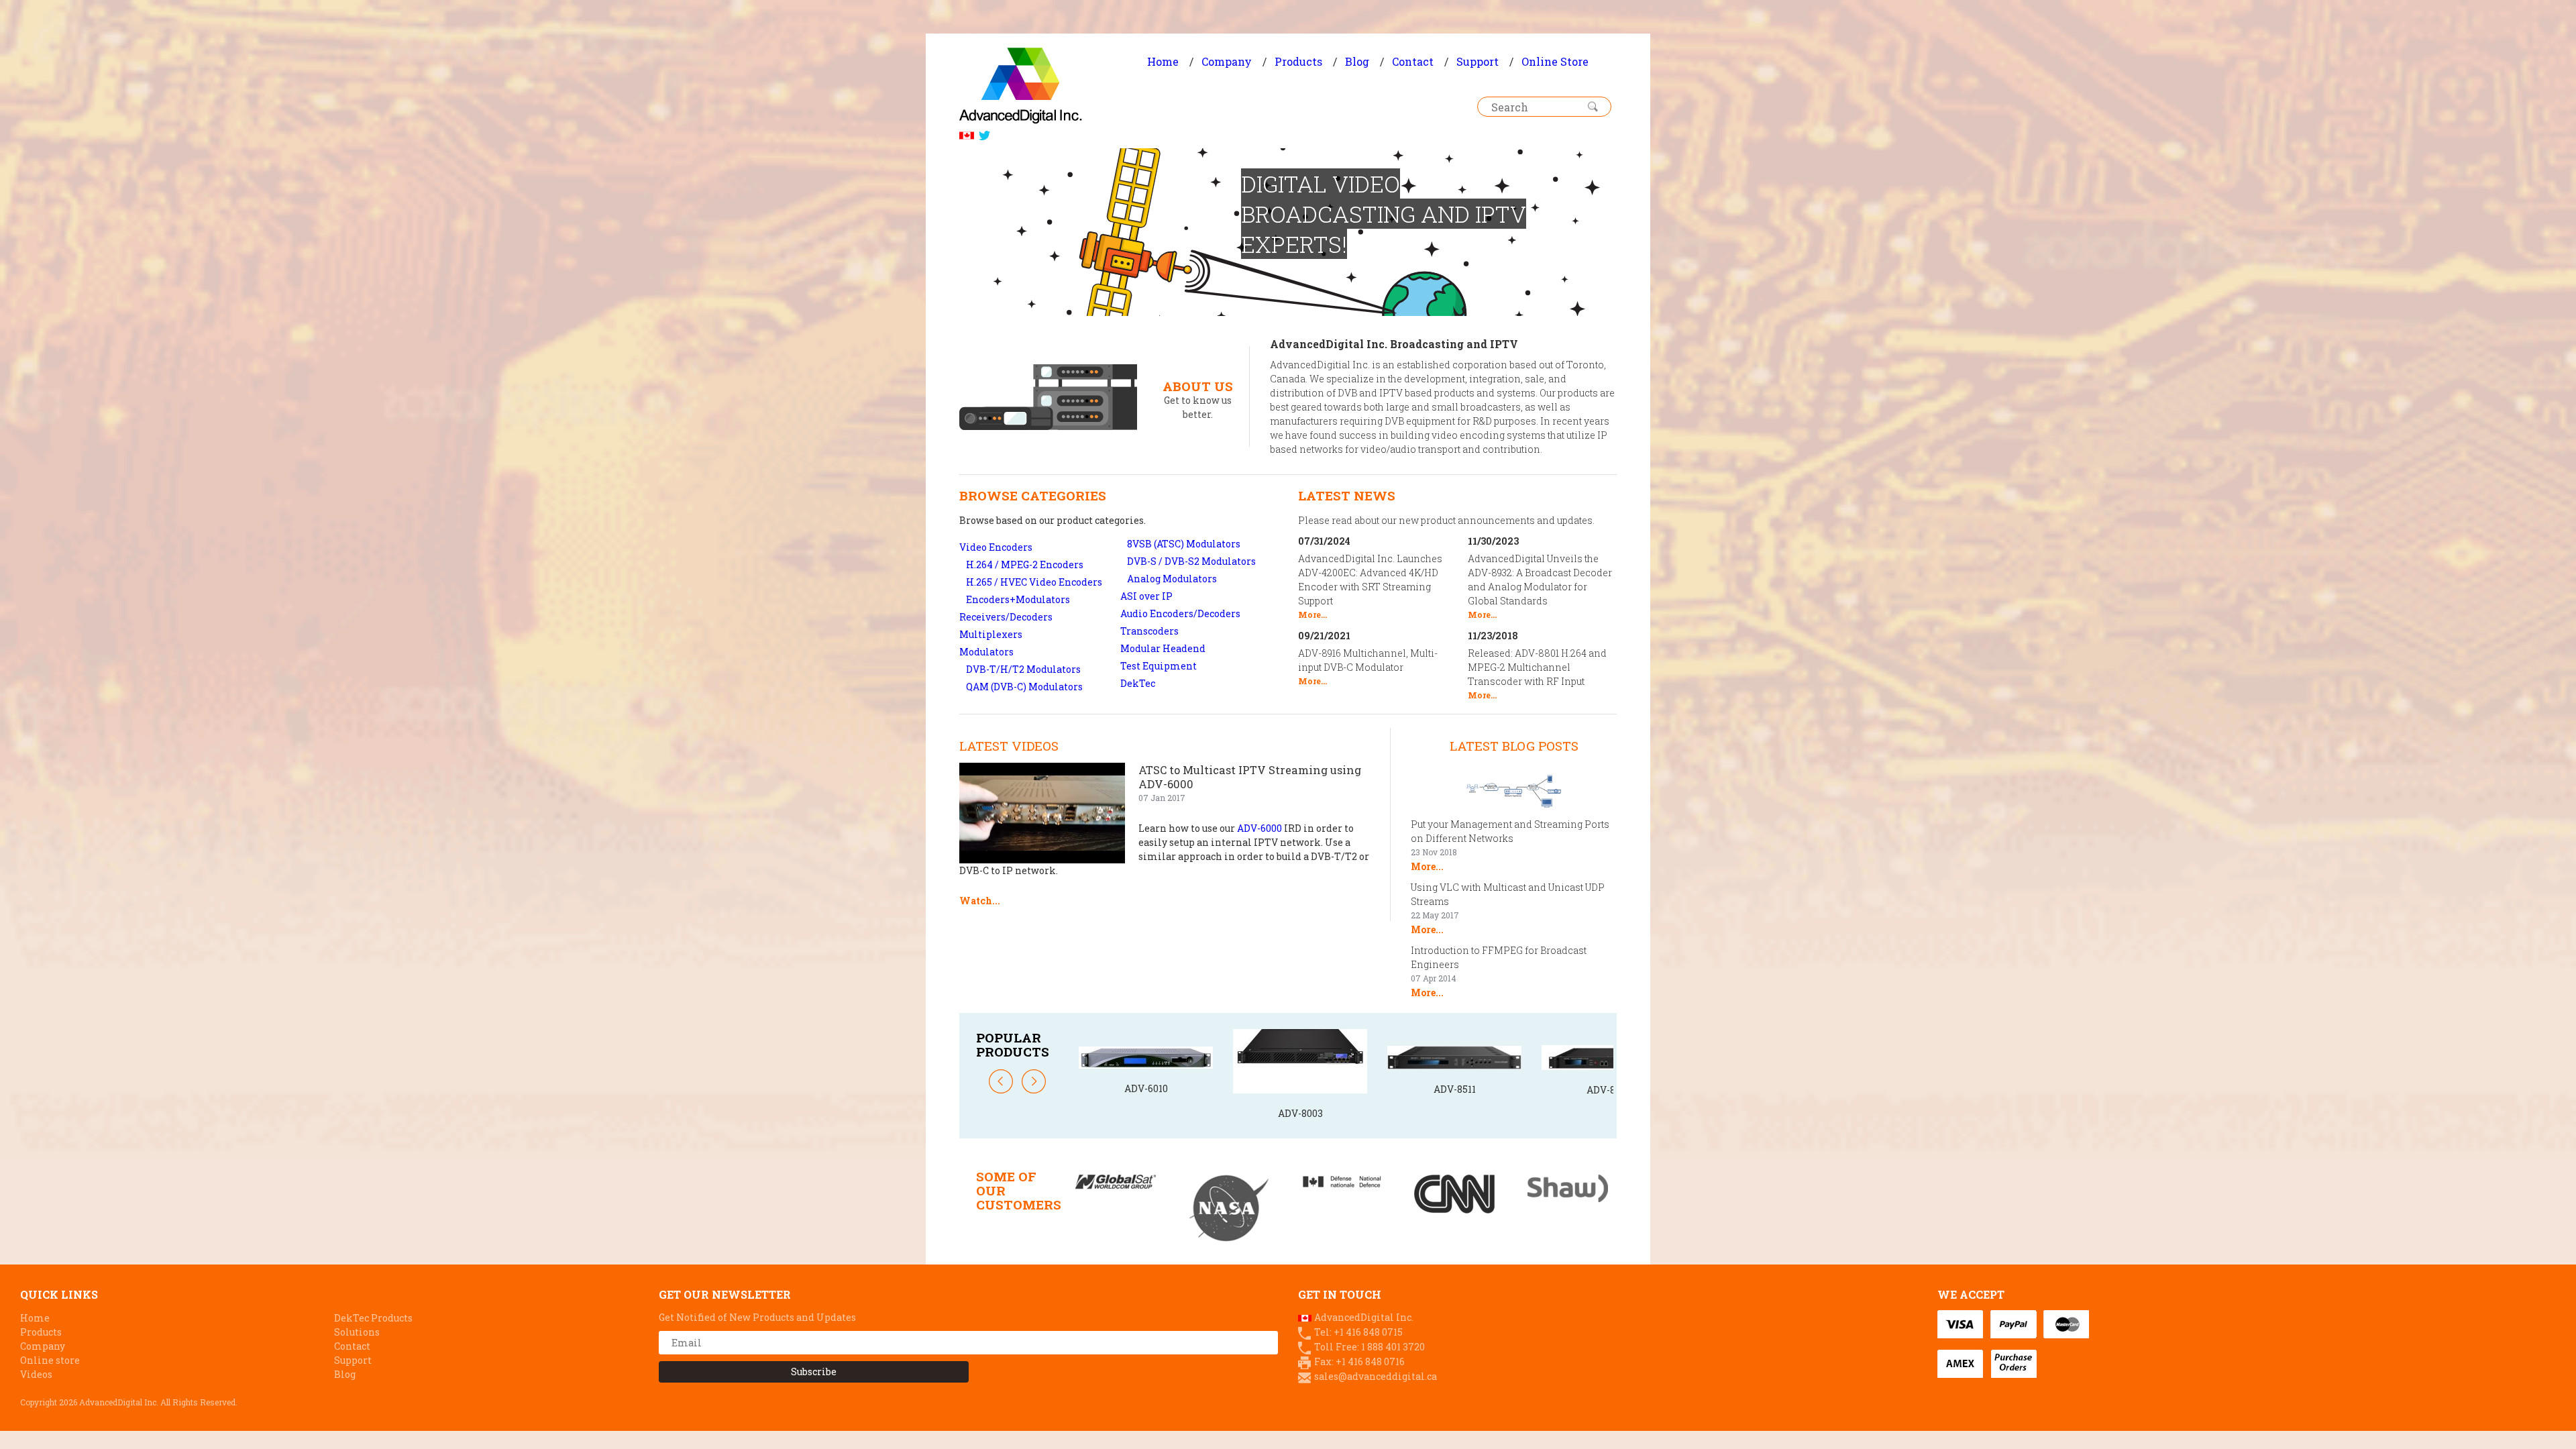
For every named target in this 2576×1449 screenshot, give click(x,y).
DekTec (1138, 683)
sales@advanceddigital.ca (1376, 1376)
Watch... (980, 901)
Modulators (986, 652)
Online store (50, 1360)
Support (1478, 61)
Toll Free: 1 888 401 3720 (1370, 1347)
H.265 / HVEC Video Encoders (1034, 582)
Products (1298, 61)
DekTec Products (373, 1318)
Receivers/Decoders (1006, 617)
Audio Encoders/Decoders (1180, 613)
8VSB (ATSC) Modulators (1184, 544)
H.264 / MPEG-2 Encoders (1025, 565)
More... (1312, 614)
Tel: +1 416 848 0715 (1358, 1332)
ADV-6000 (1259, 828)
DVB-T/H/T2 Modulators (1023, 669)
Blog (1357, 61)
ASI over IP (1146, 596)
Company (1227, 61)
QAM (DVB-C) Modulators (1024, 687)
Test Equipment (1159, 666)
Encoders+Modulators (1018, 599)
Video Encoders (996, 547)
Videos (36, 1374)
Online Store (1555, 61)
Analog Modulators (1172, 579)
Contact (1413, 61)
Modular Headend (1163, 648)
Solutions (357, 1332)
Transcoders (1149, 631)
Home (1163, 61)
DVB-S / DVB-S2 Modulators (1191, 561)
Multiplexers (991, 634)
